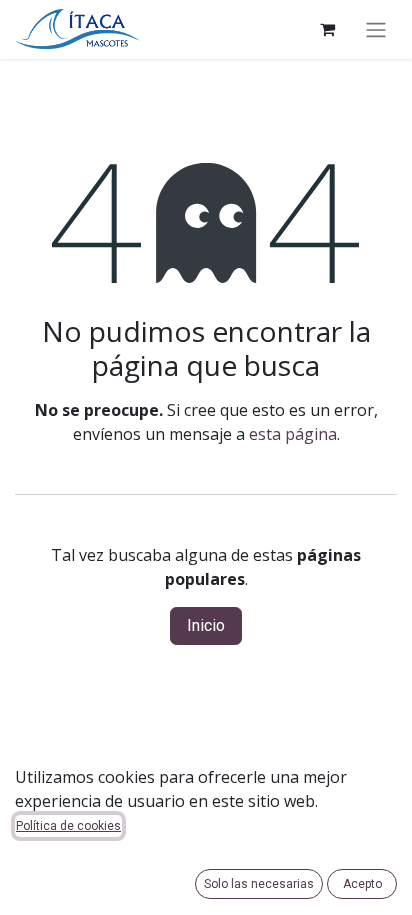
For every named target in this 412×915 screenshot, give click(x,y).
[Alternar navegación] (376, 29)
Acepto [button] (362, 884)
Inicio (206, 625)
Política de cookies (68, 826)
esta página (293, 434)
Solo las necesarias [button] (259, 884)
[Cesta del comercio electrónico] (327, 29)
